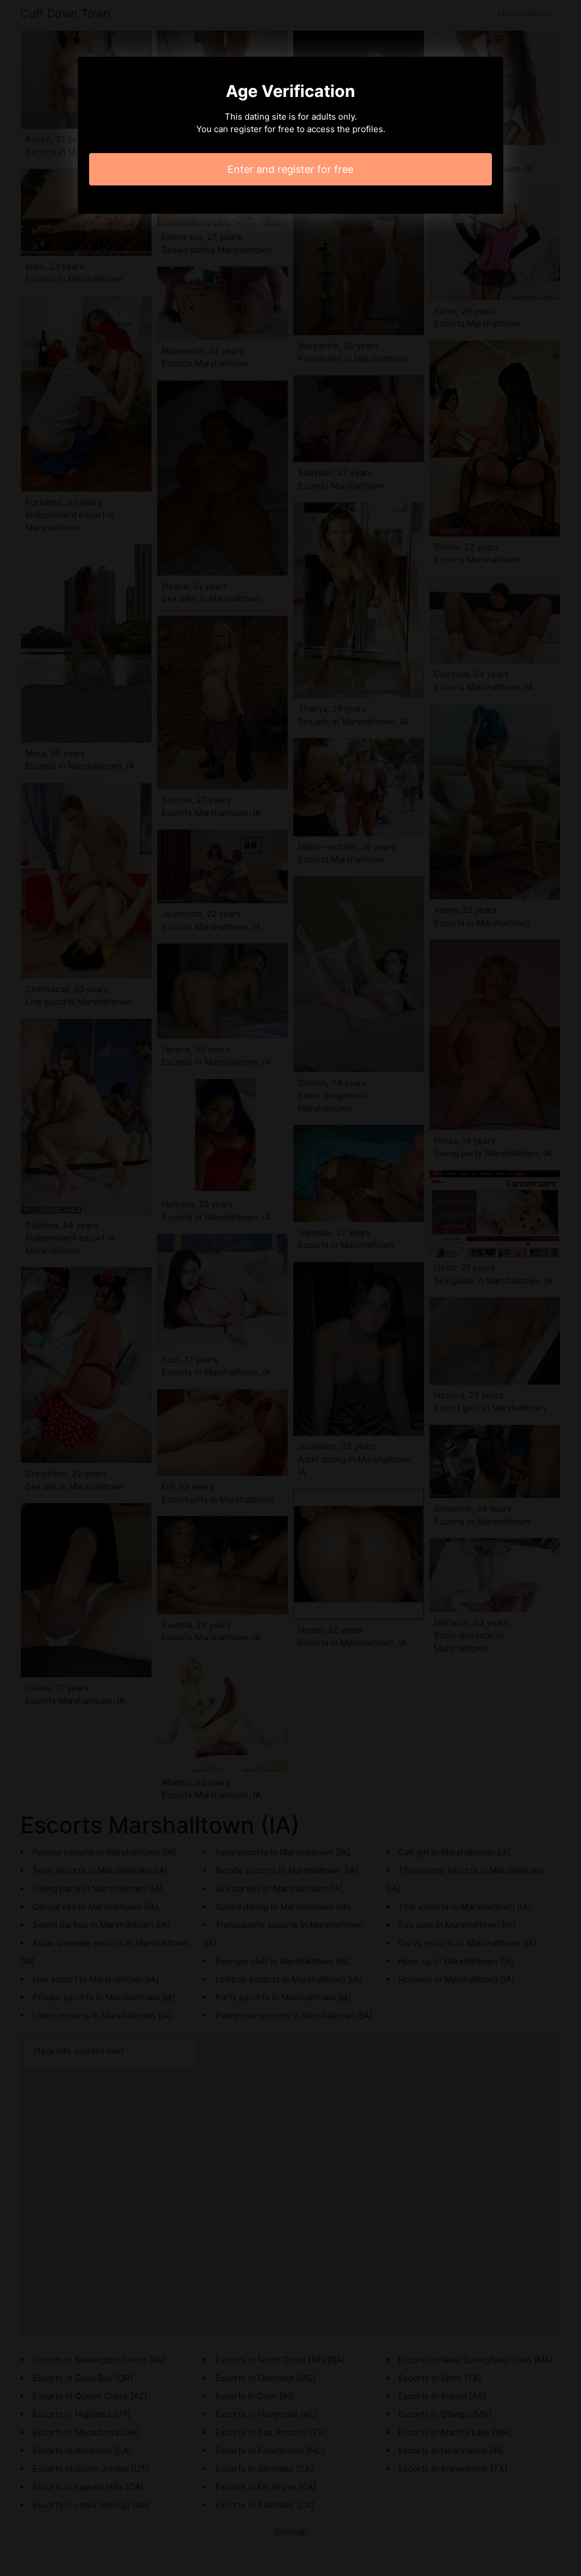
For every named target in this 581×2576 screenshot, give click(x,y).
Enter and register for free (290, 169)
